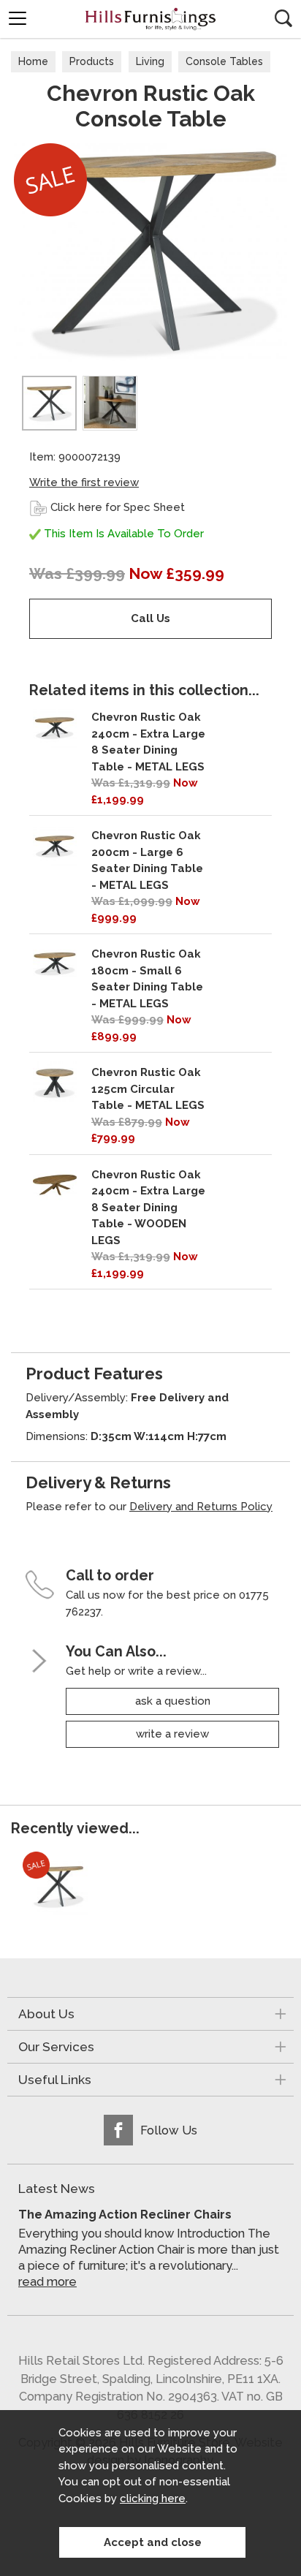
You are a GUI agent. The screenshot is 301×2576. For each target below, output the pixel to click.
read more (47, 2282)
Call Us (150, 618)
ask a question (173, 1701)
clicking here (153, 2499)
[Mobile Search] (283, 18)
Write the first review (84, 482)
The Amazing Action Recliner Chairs (125, 2214)
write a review (172, 1734)
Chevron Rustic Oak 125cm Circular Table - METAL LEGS (148, 1089)
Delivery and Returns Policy (201, 1507)
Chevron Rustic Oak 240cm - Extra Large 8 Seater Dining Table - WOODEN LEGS (148, 1208)
